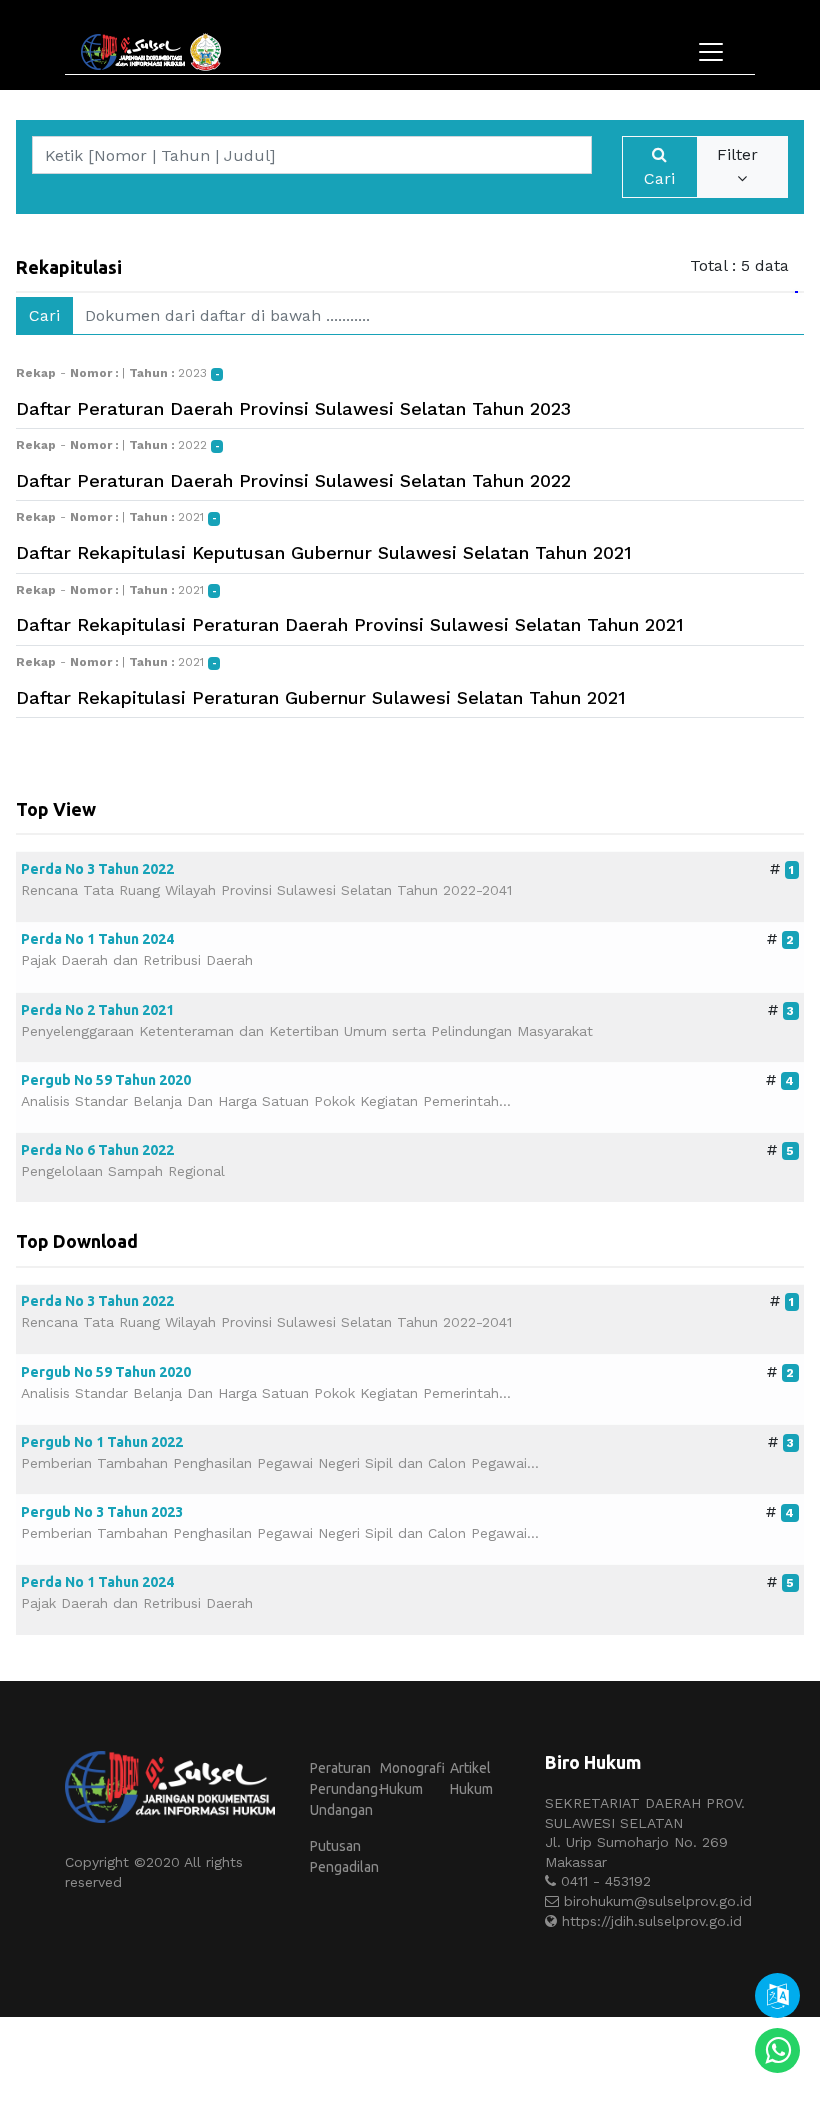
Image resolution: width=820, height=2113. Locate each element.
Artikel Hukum (471, 1778)
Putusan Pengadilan (342, 1856)
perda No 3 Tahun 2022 (97, 869)
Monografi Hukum (412, 1778)
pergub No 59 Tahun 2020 (106, 1080)
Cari (659, 178)
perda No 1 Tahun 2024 (97, 939)
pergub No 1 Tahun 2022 (102, 1442)
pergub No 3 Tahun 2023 (102, 1512)
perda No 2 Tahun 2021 (97, 1010)
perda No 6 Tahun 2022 (97, 1150)
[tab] (796, 265)
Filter (742, 154)
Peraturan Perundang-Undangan (342, 1789)
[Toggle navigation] (711, 52)
